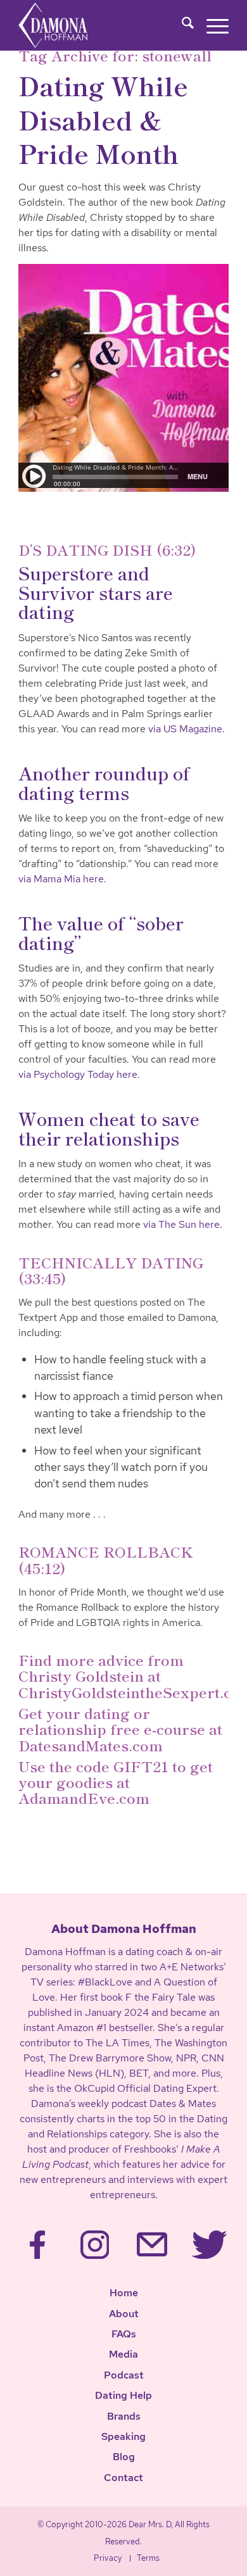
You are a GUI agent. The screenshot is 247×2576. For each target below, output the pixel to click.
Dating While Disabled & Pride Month (103, 119)
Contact (123, 2478)
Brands (124, 2416)
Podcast (124, 2375)
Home (124, 2293)
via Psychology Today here (78, 1074)
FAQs (124, 2334)
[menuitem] (181, 25)
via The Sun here (181, 1224)
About (124, 2314)
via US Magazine (185, 729)
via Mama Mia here (61, 879)
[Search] (181, 25)
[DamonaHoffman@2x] (71, 25)
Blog (124, 2457)
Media (123, 2354)
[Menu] (211, 25)
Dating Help (123, 2395)
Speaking (123, 2436)
